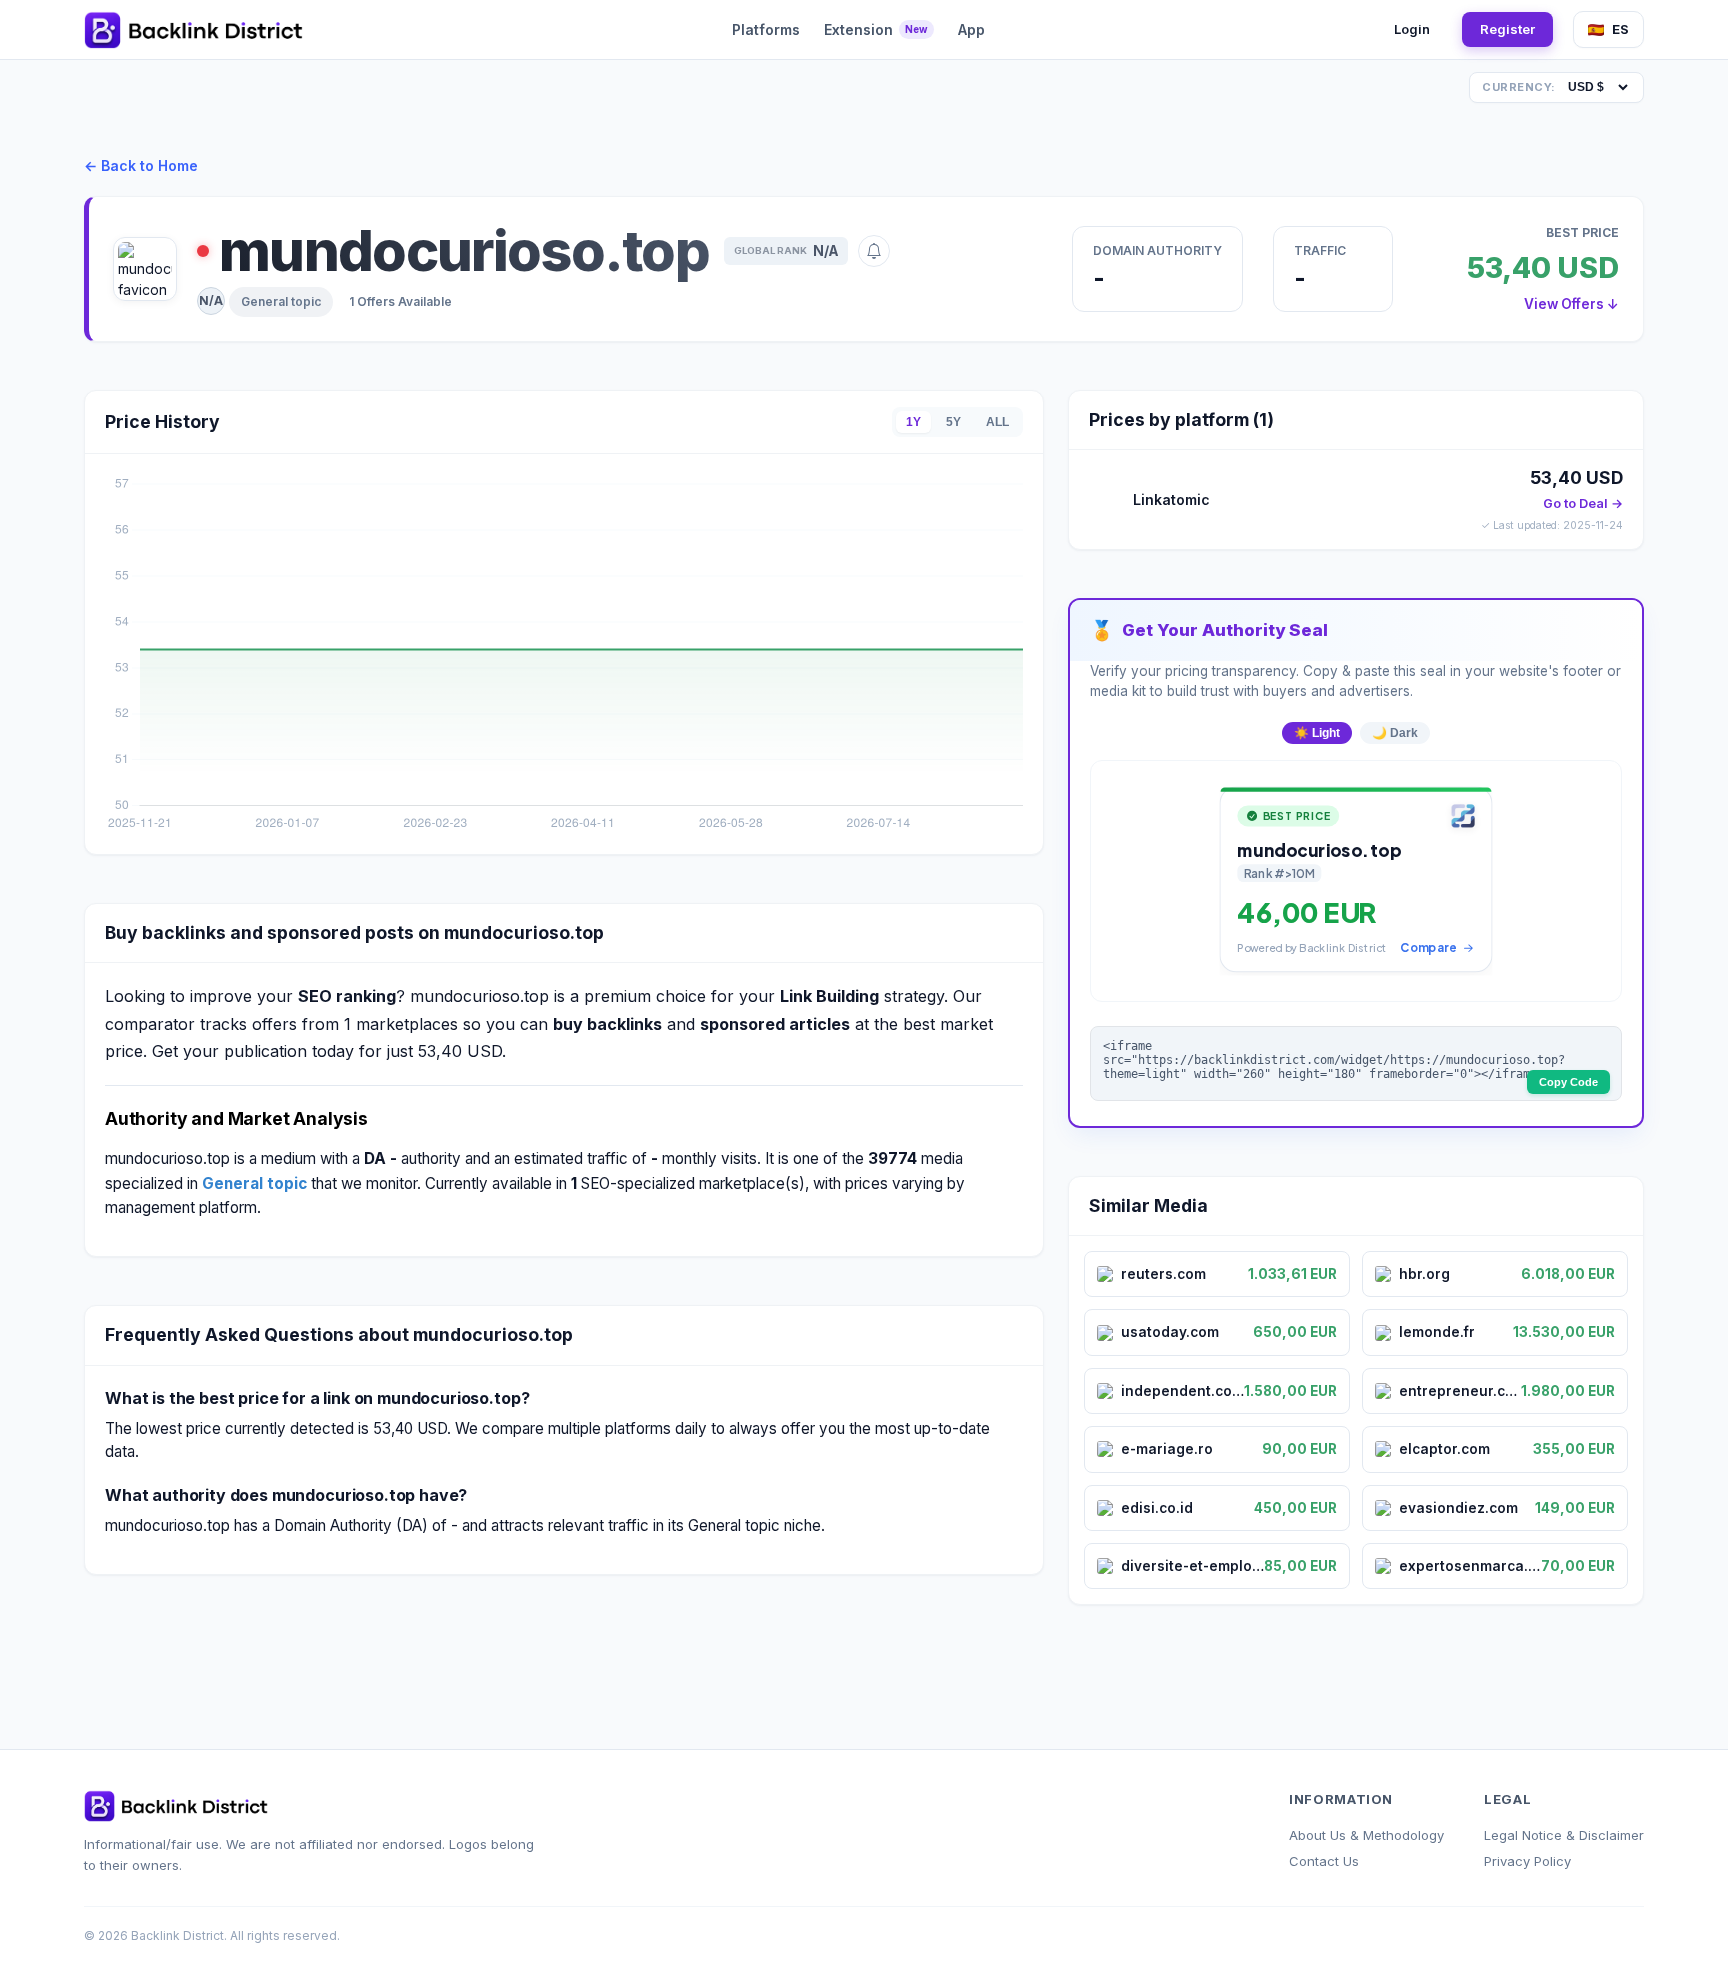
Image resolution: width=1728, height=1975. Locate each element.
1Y (913, 422)
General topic (281, 301)
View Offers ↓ (1571, 304)
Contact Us (1324, 1861)
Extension (876, 29)
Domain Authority (1157, 250)
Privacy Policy (1527, 1861)
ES (1620, 29)
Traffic (1320, 250)
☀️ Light (1317, 733)
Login (1412, 29)
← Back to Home (141, 165)
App (971, 29)
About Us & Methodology (1366, 1835)
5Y (953, 422)
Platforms (766, 29)
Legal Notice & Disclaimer (1564, 1835)
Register (1507, 29)
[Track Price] (874, 251)
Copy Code (1568, 1082)
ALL (997, 422)
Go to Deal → (1583, 503)
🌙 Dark (1395, 733)
